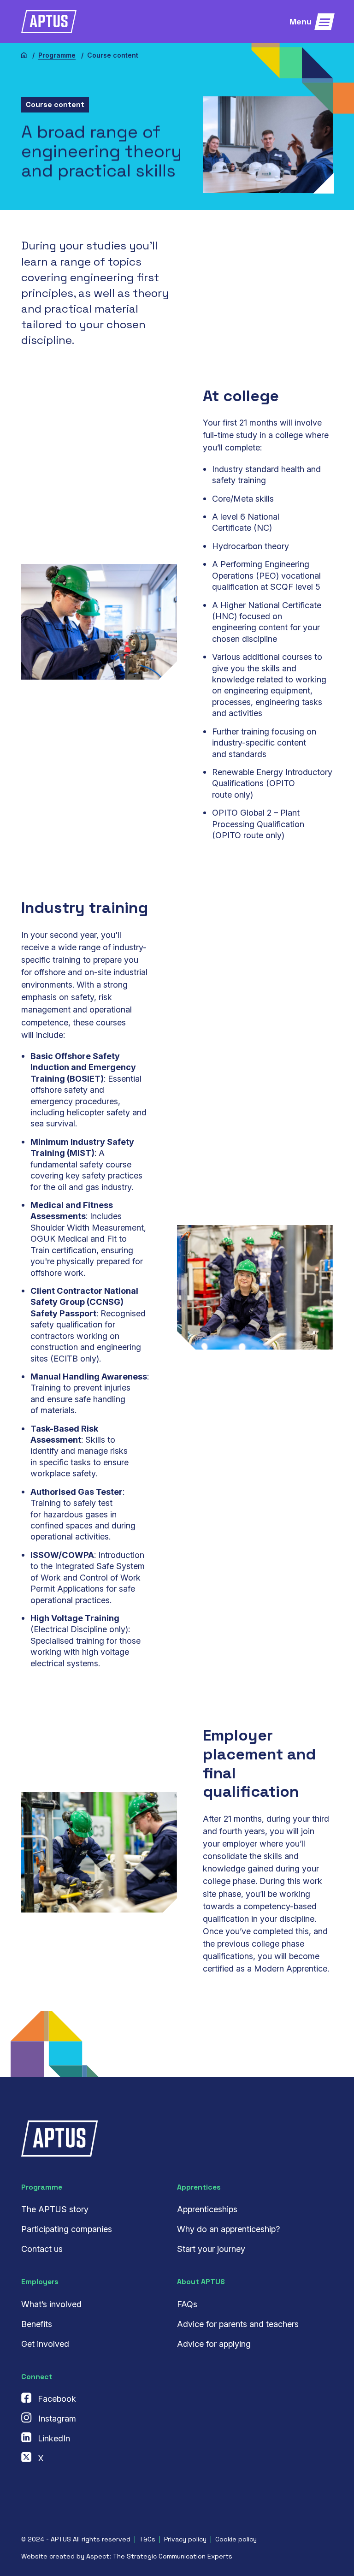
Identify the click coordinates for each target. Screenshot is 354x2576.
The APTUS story (55, 2209)
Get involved (45, 2344)
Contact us (42, 2249)
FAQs (187, 2304)
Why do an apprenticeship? (228, 2229)
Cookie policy (236, 2539)
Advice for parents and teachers (238, 2324)
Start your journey (211, 2249)
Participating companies (67, 2229)
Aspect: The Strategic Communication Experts (159, 2556)
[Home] (24, 55)
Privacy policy (185, 2539)
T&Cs (147, 2539)
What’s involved (51, 2304)
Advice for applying (214, 2344)
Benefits (37, 2324)
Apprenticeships (207, 2209)
